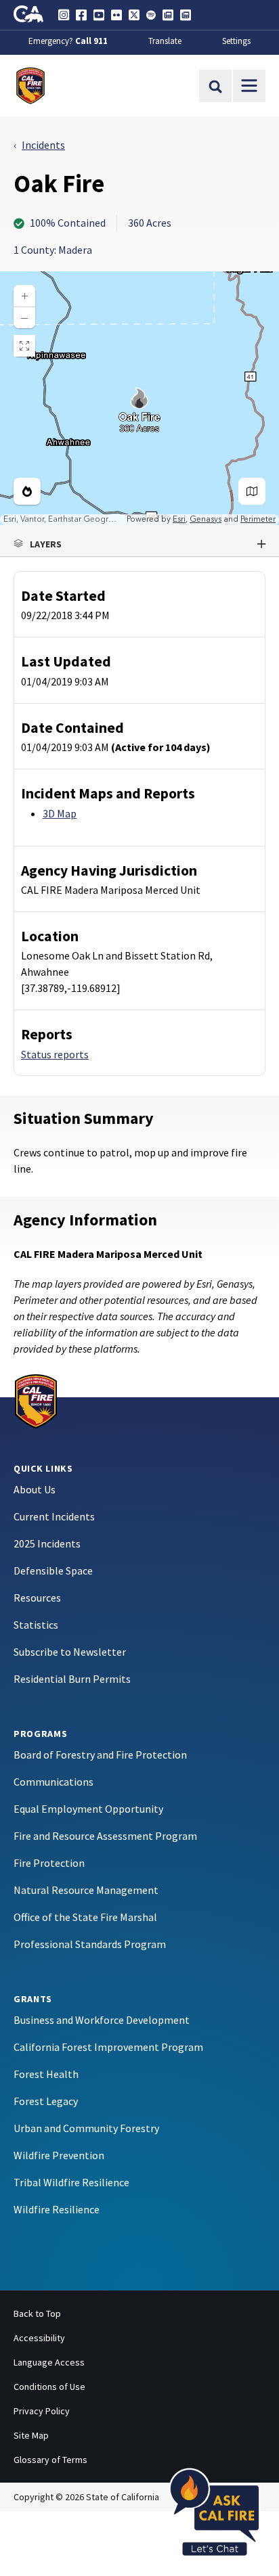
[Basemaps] (252, 491)
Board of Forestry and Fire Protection (100, 1755)
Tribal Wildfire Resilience (71, 2182)
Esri (179, 519)
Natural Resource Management (86, 1890)
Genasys (206, 519)
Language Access (49, 2362)
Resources (37, 1598)
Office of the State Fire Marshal (85, 1917)
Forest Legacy (46, 2101)
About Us (35, 1489)
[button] (139, 544)
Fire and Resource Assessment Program (105, 1836)
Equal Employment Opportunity (88, 1809)
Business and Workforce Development (102, 2020)
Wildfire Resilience (57, 2209)
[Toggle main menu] (249, 86)
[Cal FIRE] (36, 1400)
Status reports (55, 1054)
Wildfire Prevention (59, 2155)
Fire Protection (49, 1863)
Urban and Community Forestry (86, 2128)
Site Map (31, 2435)
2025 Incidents (47, 1543)
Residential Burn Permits (72, 1679)
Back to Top (37, 2313)
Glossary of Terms (50, 2460)
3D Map (60, 813)
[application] (139, 398)
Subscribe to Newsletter (70, 1652)
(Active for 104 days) (161, 747)
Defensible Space (53, 1571)
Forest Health (46, 2074)
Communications (53, 1782)
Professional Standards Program (90, 1944)
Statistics (36, 1625)
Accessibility (39, 2338)
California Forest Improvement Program (108, 2047)
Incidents (43, 145)
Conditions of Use (49, 2387)
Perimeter (258, 519)
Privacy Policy (42, 2411)
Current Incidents (54, 1516)
